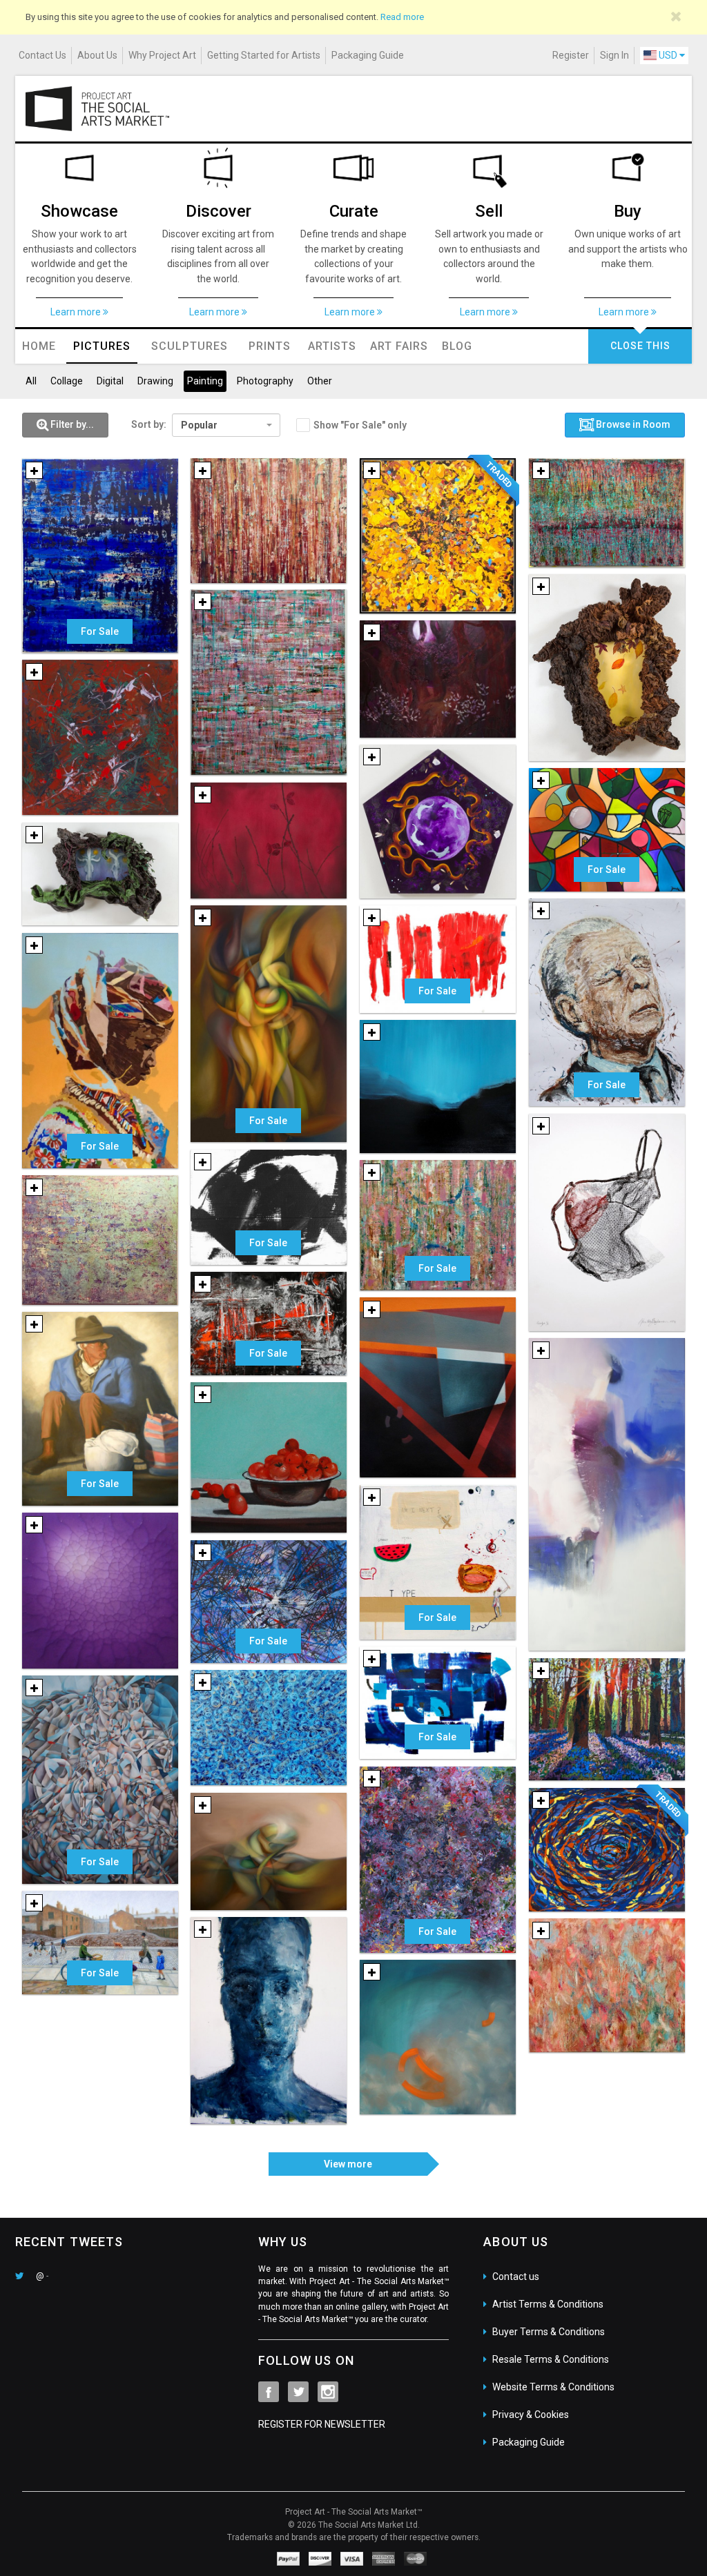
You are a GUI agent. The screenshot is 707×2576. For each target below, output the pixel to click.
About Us (97, 55)
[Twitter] (298, 2392)
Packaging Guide (368, 55)
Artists (332, 346)
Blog (457, 346)
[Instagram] (328, 2392)
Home (39, 346)
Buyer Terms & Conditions (549, 2332)
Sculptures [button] (190, 346)
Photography (265, 381)
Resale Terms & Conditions (551, 2359)
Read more (402, 17)
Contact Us (42, 55)
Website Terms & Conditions (553, 2387)
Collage (67, 381)
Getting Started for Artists (264, 55)
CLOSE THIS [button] (640, 346)
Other (320, 381)
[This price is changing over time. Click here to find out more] (289, 562)
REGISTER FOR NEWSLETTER (322, 2424)
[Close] (676, 17)
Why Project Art (162, 55)
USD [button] (668, 55)
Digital (110, 381)
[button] (65, 425)
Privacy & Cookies (531, 2415)
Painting (205, 381)
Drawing (155, 381)
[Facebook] (269, 2392)
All (31, 381)
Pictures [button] (102, 346)
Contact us (516, 2277)
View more (348, 2164)
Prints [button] (270, 346)
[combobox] (226, 425)
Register (571, 55)
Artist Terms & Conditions (548, 2304)
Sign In (614, 55)
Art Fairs (399, 346)
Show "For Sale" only (360, 425)
